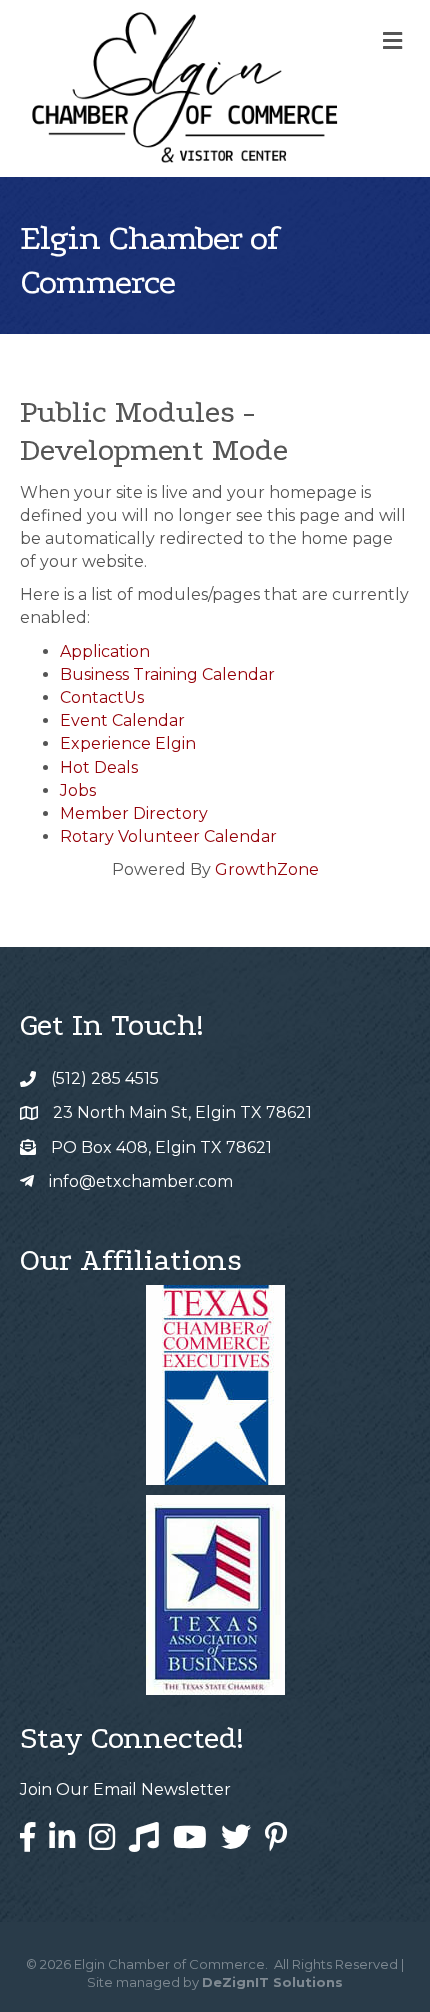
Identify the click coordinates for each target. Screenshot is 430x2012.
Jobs (78, 790)
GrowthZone (267, 869)
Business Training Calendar (167, 674)
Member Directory (134, 813)
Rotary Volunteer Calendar (168, 836)
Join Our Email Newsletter (125, 1789)
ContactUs (102, 697)
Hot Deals (99, 767)
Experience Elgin (128, 743)
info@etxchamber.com (141, 1181)
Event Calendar (122, 720)
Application (105, 651)
